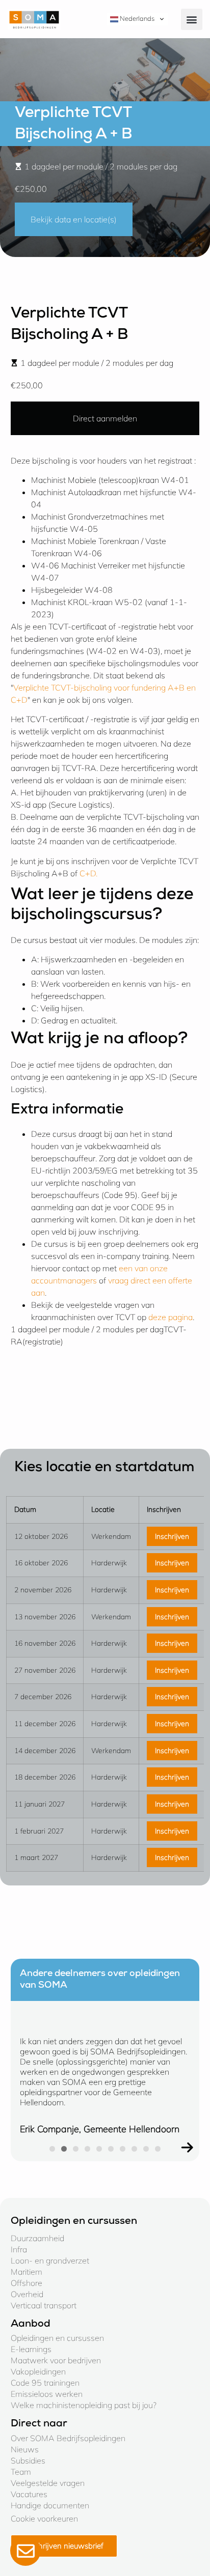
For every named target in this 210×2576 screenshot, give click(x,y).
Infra (19, 2249)
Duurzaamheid (37, 2238)
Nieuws (25, 2449)
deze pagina (170, 1317)
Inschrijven (172, 1536)
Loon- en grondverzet (50, 2260)
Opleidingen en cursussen (57, 2338)
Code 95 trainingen (45, 2383)
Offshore (27, 2283)
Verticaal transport (44, 2305)
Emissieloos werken (47, 2394)
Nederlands (136, 18)
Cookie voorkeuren (44, 2518)
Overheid (27, 2294)
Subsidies (28, 2460)
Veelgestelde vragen (48, 2483)
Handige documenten (50, 2505)
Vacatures (29, 2494)
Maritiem (27, 2272)
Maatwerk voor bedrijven (56, 2360)
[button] (192, 19)
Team (21, 2472)
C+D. (88, 873)
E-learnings (31, 2349)
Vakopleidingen (38, 2371)
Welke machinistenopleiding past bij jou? (84, 2405)
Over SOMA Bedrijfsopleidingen (68, 2438)
